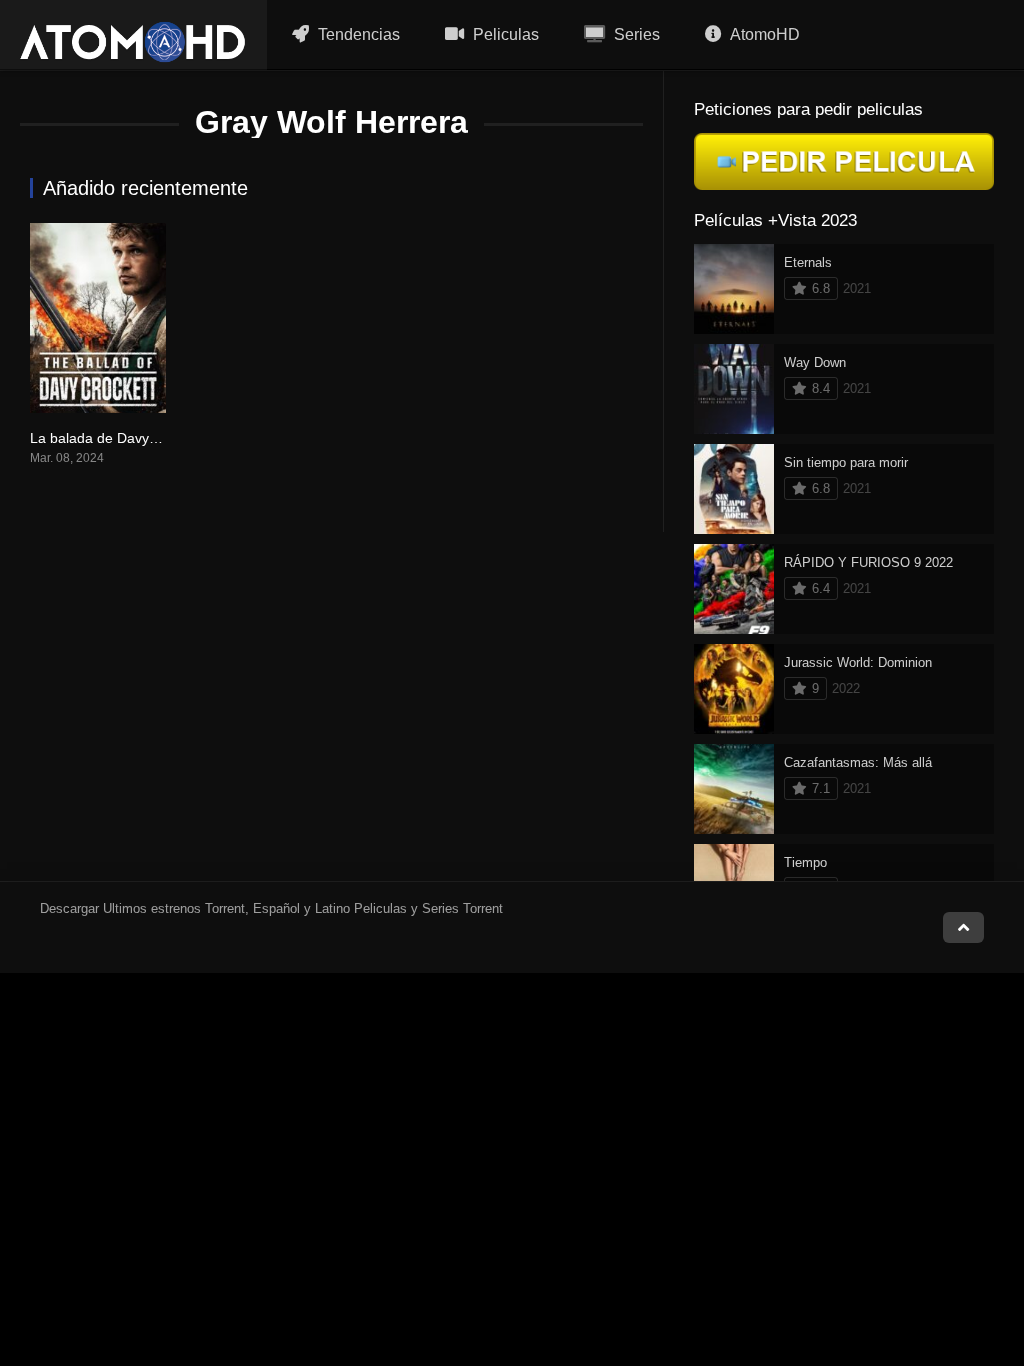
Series (635, 34)
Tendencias (357, 34)
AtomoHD (763, 34)
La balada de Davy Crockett (118, 438)
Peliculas (504, 34)
